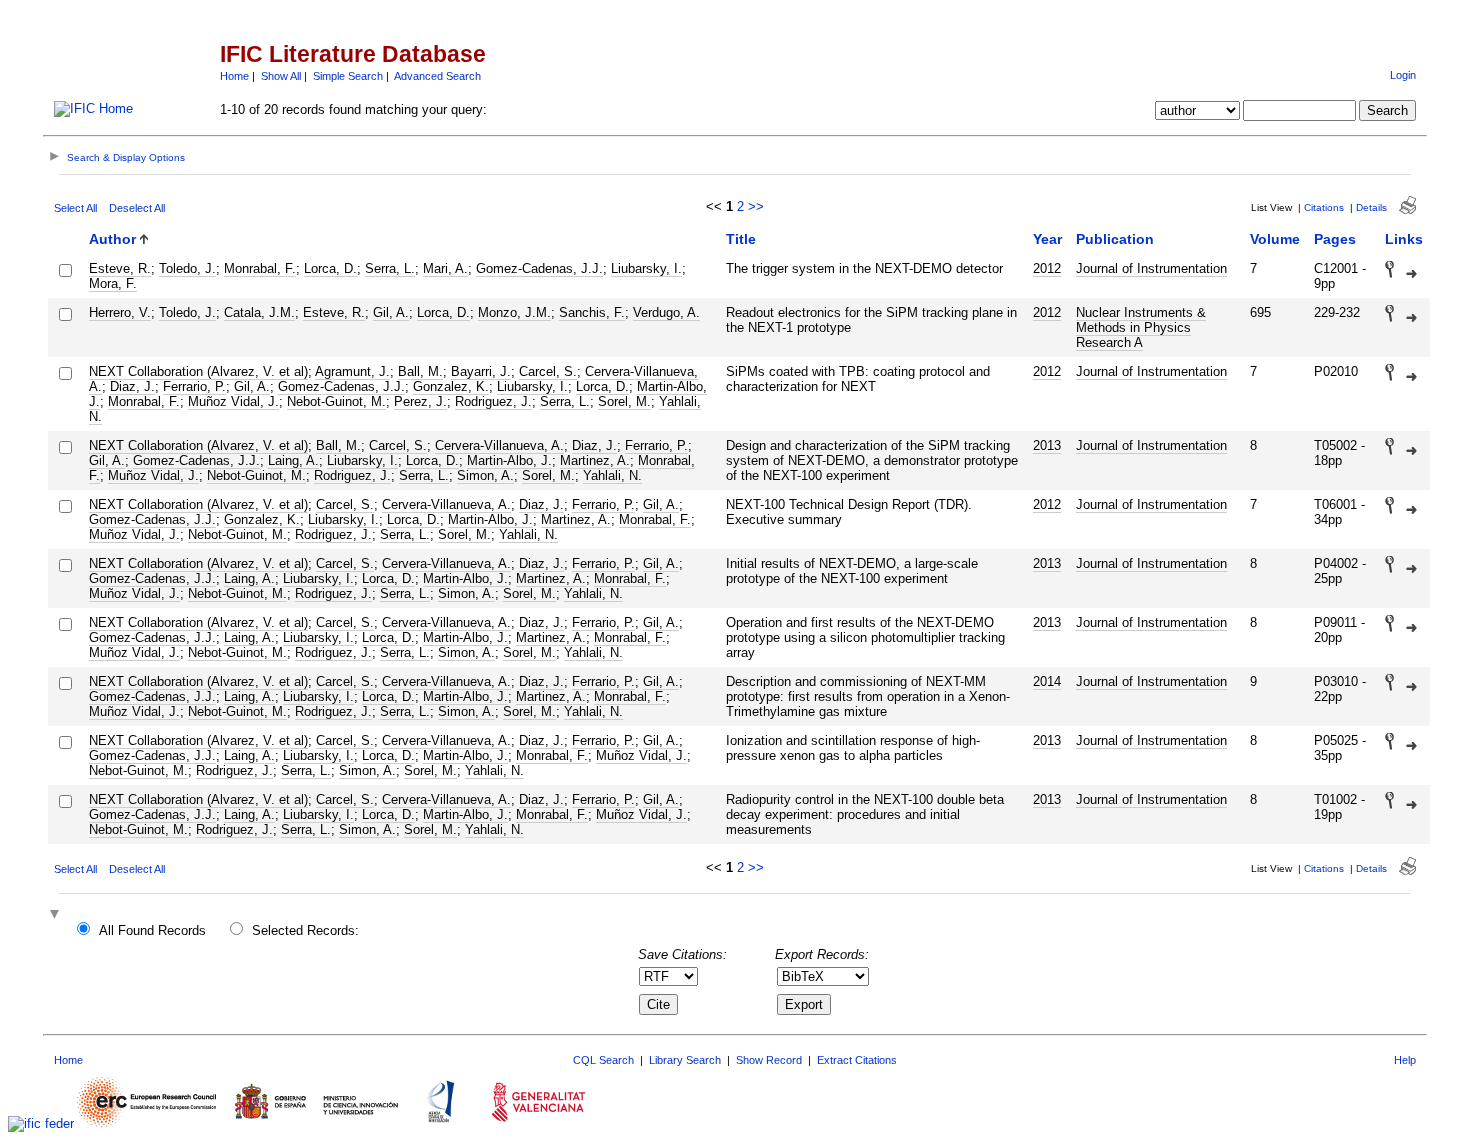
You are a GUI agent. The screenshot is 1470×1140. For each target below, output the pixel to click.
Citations (1324, 207)
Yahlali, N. (612, 475)
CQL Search (603, 1060)
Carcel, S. (548, 371)
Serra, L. (390, 268)
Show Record (769, 1060)
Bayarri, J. (481, 371)
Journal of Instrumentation (1151, 268)
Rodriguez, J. (493, 401)
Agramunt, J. (352, 371)
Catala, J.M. (259, 312)
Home (234, 76)
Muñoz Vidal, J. (233, 401)
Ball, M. (420, 371)
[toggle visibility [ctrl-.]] (57, 915)
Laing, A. (293, 460)
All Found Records (152, 930)
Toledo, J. (187, 268)
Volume (1275, 239)
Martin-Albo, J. (509, 460)
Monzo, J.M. (514, 312)
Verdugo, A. (666, 312)
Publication (1115, 239)
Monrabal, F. (260, 268)
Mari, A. (445, 268)
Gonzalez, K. (451, 386)
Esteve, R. (120, 268)
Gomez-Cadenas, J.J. (539, 268)
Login (1403, 75)
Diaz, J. (132, 386)
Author (112, 239)
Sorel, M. (624, 401)
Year (1047, 239)
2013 (1047, 445)
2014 (1047, 681)
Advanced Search (437, 76)
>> (756, 206)
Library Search (685, 1060)
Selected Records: (305, 930)
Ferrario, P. (194, 386)
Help (1405, 1060)
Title (741, 239)
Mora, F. (113, 283)
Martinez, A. (595, 460)
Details (1371, 207)
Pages (1335, 239)
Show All (281, 76)
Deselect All (137, 208)
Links (1404, 239)
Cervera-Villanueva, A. (499, 445)
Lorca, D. (330, 268)
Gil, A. (391, 312)
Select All (75, 208)
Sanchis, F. (592, 312)
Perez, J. (420, 401)
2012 (1047, 268)
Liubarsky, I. (646, 268)
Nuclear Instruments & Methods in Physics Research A (1141, 327)
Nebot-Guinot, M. (336, 401)
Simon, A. (485, 475)
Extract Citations (857, 1060)
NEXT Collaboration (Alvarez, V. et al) (198, 371)
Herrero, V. (120, 312)
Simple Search (348, 76)
